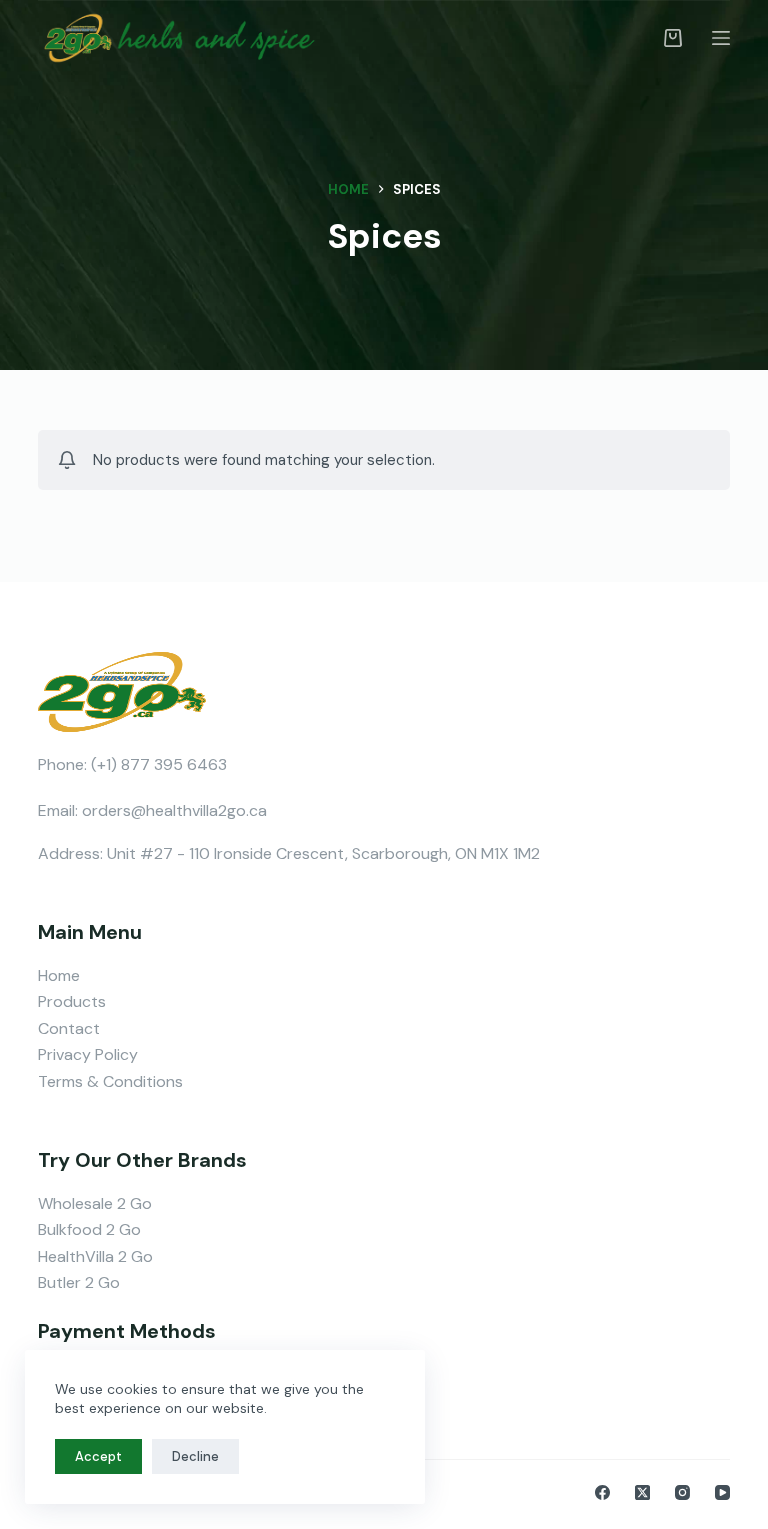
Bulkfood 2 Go (89, 1229)
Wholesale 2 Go (95, 1203)
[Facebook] (602, 1492)
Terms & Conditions (110, 1081)
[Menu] (721, 38)
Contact (69, 1028)
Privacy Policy (88, 1054)
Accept (98, 1456)
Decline (195, 1456)
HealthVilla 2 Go (95, 1256)
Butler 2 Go (79, 1282)
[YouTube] (722, 1492)
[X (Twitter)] (642, 1492)
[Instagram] (682, 1492)
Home (59, 975)
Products (72, 1001)
